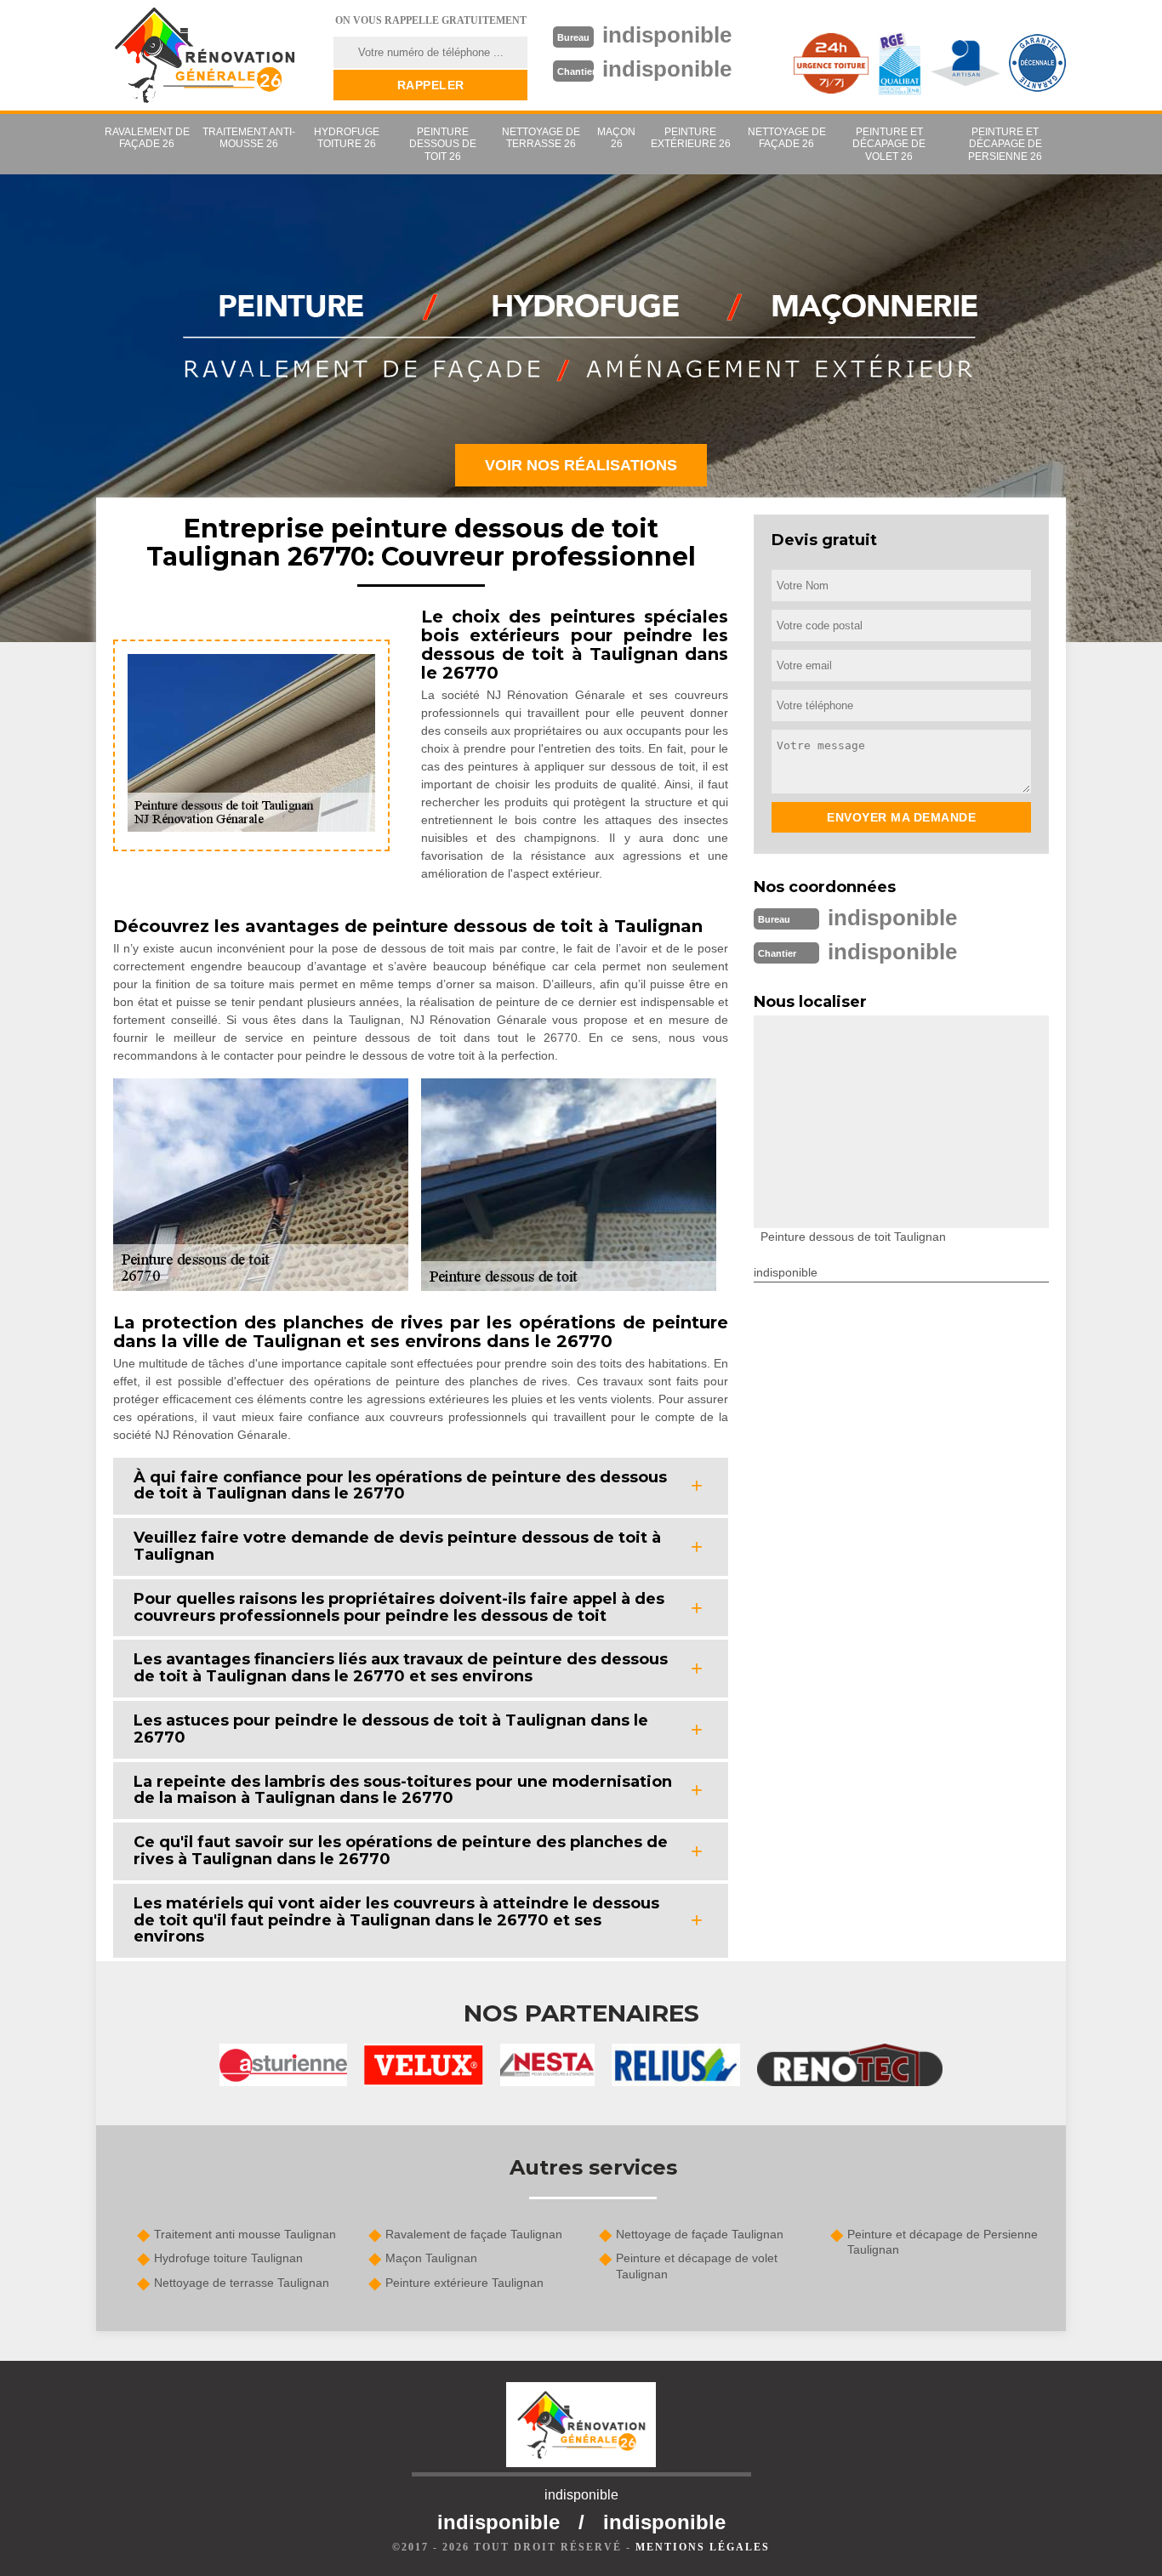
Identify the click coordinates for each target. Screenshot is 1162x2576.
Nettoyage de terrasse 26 (541, 138)
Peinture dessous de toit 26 (443, 144)
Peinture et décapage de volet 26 (889, 144)
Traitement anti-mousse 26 (249, 138)
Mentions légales (703, 2547)
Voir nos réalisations (581, 465)
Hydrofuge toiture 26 (347, 138)
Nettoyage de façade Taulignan (700, 2234)
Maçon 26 (616, 138)
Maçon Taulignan (431, 2258)
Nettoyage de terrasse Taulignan (242, 2283)
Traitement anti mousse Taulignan (245, 2234)
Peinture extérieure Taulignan (464, 2283)
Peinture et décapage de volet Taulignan (697, 2266)
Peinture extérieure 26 (691, 138)
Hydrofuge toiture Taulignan (228, 2258)
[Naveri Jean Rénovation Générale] (204, 55)
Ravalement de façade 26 (147, 138)
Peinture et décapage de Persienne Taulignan (943, 2242)
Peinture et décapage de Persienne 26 (1005, 144)
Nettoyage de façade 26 (787, 138)
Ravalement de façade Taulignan (474, 2234)
